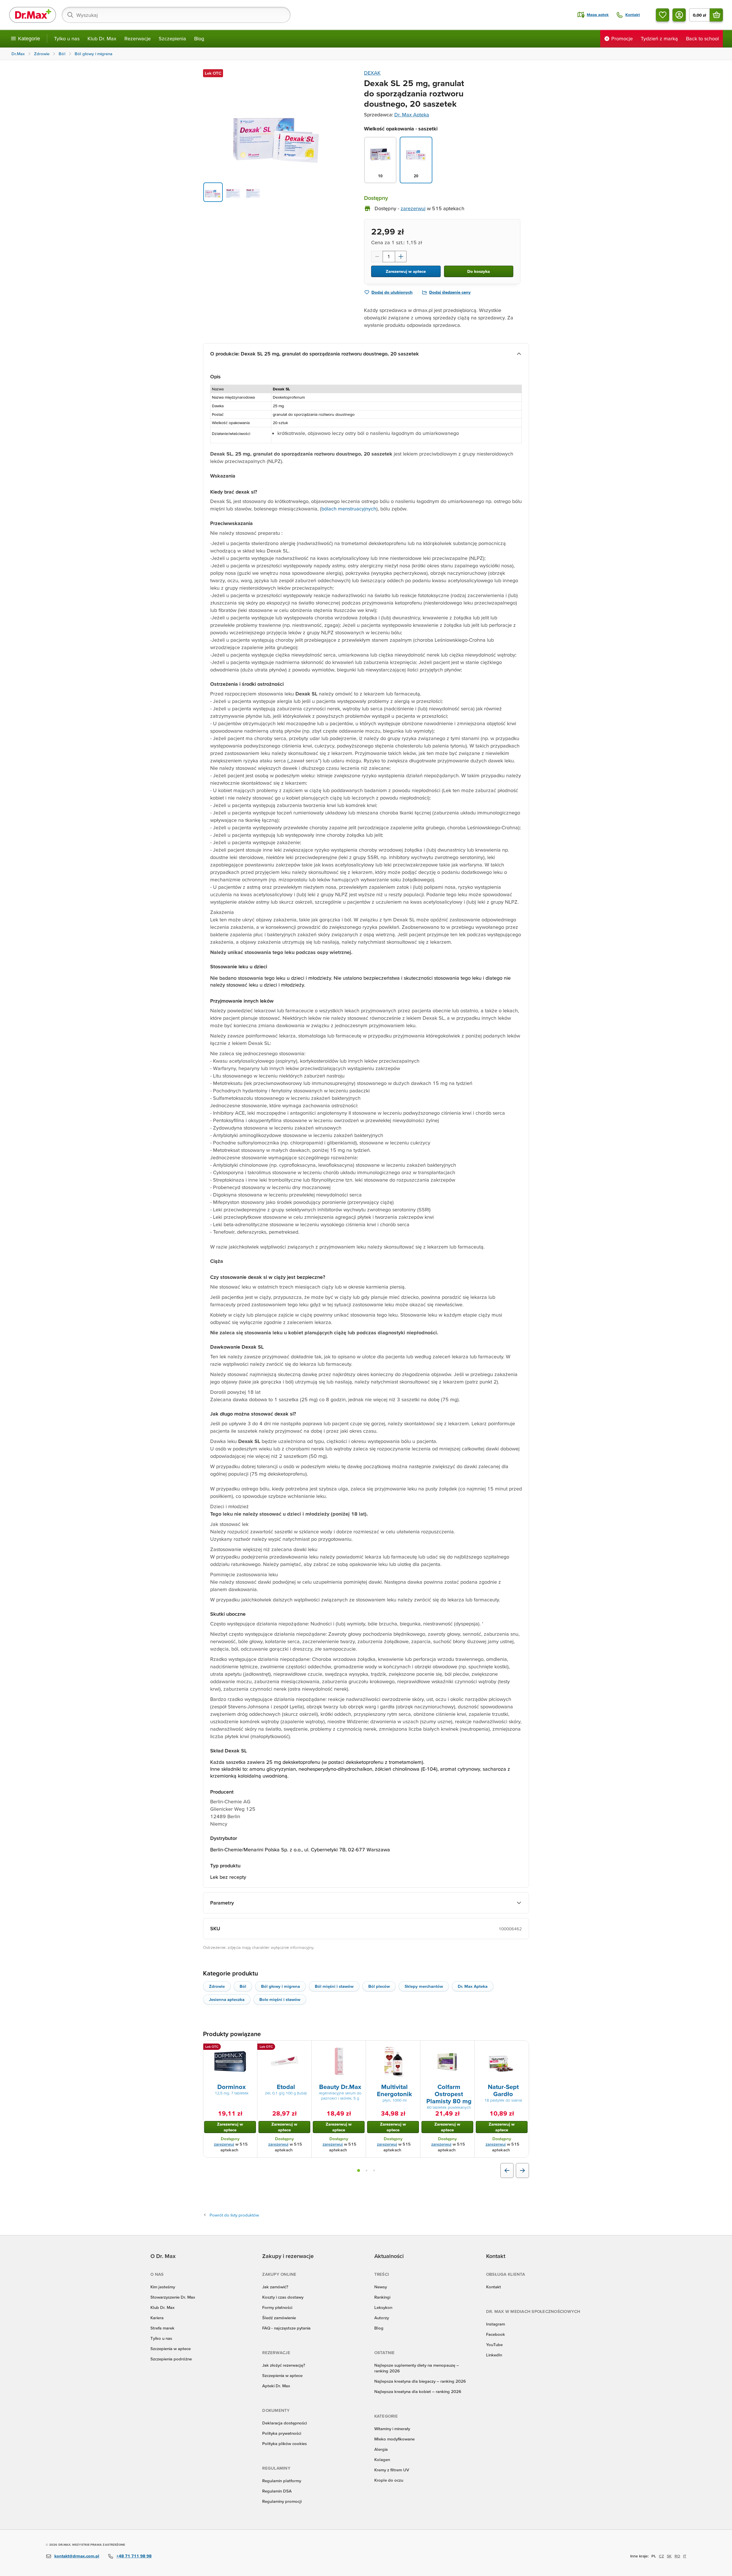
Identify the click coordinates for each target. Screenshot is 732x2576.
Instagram (496, 2324)
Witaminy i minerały (392, 2429)
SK (669, 2556)
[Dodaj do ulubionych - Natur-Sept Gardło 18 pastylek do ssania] (522, 2048)
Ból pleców (379, 1986)
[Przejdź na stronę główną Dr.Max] (33, 15)
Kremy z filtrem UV (392, 2470)
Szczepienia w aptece (171, 2349)
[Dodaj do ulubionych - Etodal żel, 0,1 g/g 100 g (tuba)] (305, 2048)
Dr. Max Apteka (412, 115)
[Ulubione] (663, 15)
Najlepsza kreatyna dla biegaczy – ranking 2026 (420, 2381)
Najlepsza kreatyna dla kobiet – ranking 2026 (418, 2391)
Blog (199, 38)
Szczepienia (172, 38)
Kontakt (494, 2287)
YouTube (494, 2345)
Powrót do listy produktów (234, 2215)
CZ (661, 2556)
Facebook (496, 2334)
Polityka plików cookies (285, 2443)
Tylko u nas (67, 38)
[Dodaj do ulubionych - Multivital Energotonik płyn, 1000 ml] (414, 2048)
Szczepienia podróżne (171, 2359)
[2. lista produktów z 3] (367, 2170)
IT (685, 2556)
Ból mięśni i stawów (334, 1986)
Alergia (381, 2449)
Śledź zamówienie (279, 2318)
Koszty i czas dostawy (283, 2297)
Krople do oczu (389, 2480)
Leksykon (383, 2307)
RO (677, 2556)
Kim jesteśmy (163, 2287)
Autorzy (382, 2318)
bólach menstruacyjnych (349, 509)
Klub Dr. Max (102, 38)
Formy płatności (277, 2307)
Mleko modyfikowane (394, 2439)
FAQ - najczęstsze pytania (286, 2328)
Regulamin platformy (282, 2481)
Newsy (381, 2287)
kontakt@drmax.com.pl (77, 2556)
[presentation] (230, 2062)
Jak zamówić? (275, 2287)
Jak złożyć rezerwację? (284, 2365)
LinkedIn (494, 2355)
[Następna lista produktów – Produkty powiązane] (522, 2170)
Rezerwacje (138, 38)
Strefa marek (162, 2328)
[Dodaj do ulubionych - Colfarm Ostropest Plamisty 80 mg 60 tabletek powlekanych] (468, 2048)
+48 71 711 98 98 (134, 2556)
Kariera (157, 2318)
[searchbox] (176, 15)
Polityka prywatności (282, 2433)
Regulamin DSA (277, 2491)
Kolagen (382, 2459)
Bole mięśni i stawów (280, 1999)
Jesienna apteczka (227, 1999)
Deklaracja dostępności (285, 2423)
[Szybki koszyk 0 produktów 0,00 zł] (716, 15)
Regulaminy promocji (282, 2501)
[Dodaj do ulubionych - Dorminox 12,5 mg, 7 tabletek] (251, 2048)
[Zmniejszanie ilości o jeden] (377, 257)
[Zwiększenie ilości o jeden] (401, 257)
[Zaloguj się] (679, 15)
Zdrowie (217, 1986)
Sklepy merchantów (424, 1986)
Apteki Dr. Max (276, 2386)
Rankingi (382, 2297)
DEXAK (372, 73)
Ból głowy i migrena (281, 1986)
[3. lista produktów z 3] (374, 2170)
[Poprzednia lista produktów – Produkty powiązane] (507, 2170)
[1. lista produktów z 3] (359, 2170)
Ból (243, 1986)
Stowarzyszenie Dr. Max (173, 2297)
